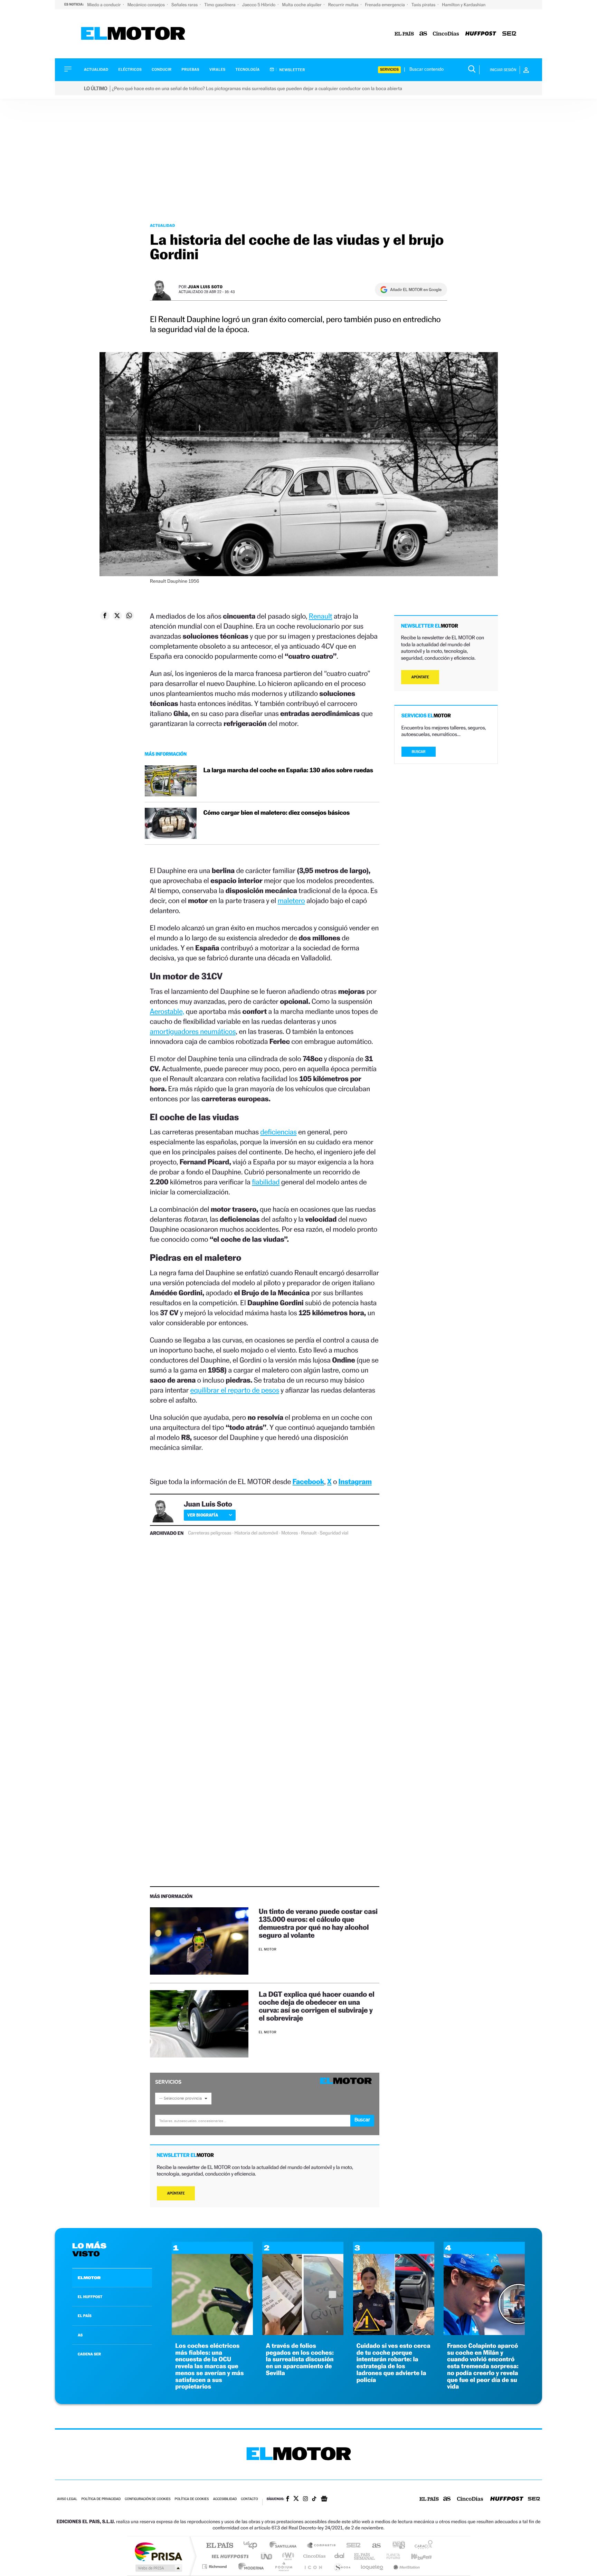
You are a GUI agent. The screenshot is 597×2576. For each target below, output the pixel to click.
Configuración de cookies (148, 2499)
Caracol (421, 2546)
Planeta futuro (390, 2556)
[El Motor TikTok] (314, 2499)
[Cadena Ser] (509, 34)
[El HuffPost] (481, 34)
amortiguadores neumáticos (193, 1031)
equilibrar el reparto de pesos (235, 1390)
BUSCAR (419, 752)
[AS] (423, 34)
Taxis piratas (424, 5)
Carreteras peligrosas (210, 1533)
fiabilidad (266, 1182)
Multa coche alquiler (302, 5)
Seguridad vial (334, 1533)
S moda (342, 2567)
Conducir (162, 70)
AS (80, 2335)
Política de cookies (192, 2499)
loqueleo (372, 2567)
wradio (287, 2556)
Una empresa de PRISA (158, 2551)
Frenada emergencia (385, 5)
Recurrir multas (344, 5)
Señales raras (185, 5)
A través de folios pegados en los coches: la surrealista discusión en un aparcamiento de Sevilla (300, 2360)
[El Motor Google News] (324, 2499)
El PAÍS (220, 2546)
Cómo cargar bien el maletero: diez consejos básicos (277, 813)
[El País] (404, 34)
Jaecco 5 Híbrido (259, 5)
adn (396, 2546)
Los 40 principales (253, 2546)
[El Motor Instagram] (305, 2499)
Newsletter (292, 70)
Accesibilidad (225, 2499)
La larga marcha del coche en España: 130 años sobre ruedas (288, 770)
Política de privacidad (101, 2499)
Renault (321, 616)
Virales (217, 70)
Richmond (215, 2567)
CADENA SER (89, 2354)
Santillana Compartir (322, 2546)
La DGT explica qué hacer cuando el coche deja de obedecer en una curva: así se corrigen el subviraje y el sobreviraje (317, 2006)
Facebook (309, 1481)
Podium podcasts (283, 2567)
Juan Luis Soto (205, 287)
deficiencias (278, 1132)
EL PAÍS (85, 2316)
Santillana (285, 2546)
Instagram (355, 1481)
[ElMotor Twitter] (296, 2499)
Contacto (249, 2499)
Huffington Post (229, 2556)
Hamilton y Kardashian (464, 5)
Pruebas (191, 70)
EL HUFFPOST (90, 2297)
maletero (291, 900)
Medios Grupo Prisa (158, 2568)
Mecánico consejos (147, 5)
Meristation (406, 2567)
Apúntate (176, 2193)
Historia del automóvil (256, 1533)
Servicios (389, 70)
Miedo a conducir (105, 5)
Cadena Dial (340, 2556)
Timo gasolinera (220, 5)
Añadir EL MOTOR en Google (416, 290)
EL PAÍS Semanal (365, 2556)
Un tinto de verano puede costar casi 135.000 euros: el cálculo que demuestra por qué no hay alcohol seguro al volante (318, 1923)
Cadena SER (351, 2546)
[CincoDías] (446, 34)
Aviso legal (67, 2499)
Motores (290, 1533)
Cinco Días (313, 2556)
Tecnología (248, 70)
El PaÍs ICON (313, 2567)
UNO (267, 2556)
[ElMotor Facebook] (288, 2499)
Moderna (249, 2567)
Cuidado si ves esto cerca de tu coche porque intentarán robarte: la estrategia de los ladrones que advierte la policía (394, 2363)
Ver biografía (203, 1515)
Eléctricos (130, 70)
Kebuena (415, 2556)
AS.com (373, 2546)
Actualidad (96, 70)
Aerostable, (167, 1011)
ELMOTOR (89, 2278)
